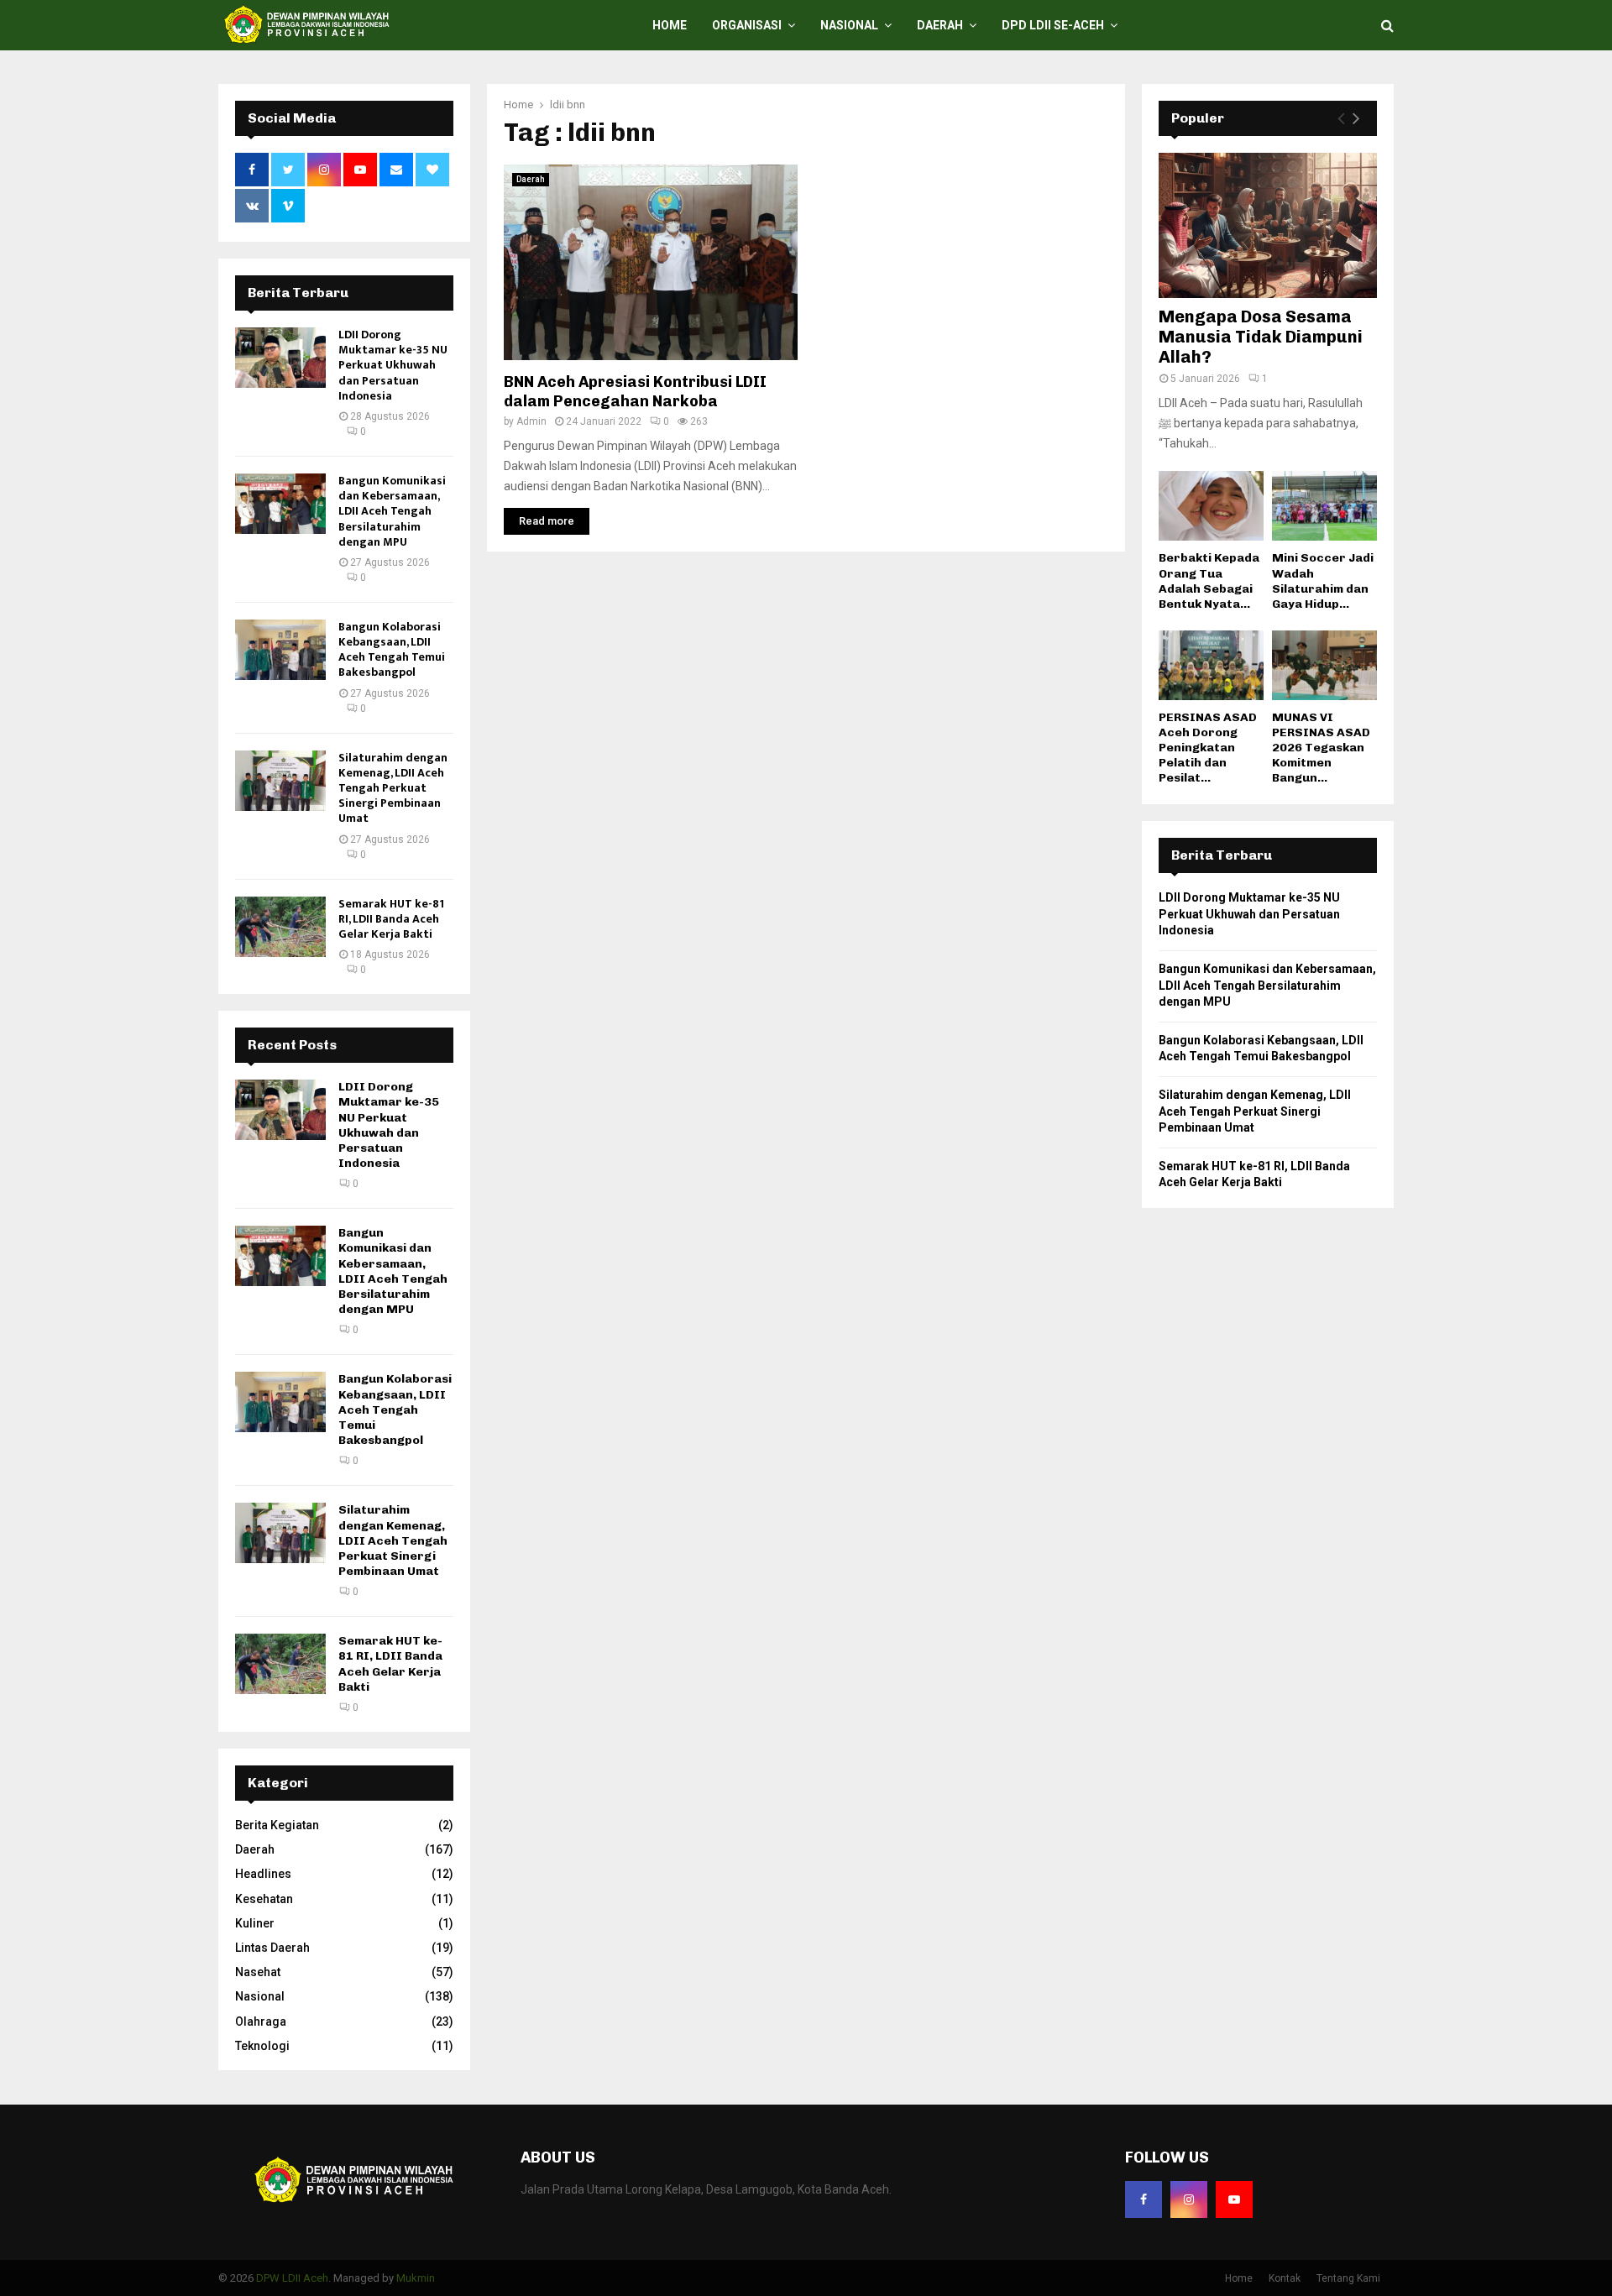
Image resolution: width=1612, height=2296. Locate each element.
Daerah (940, 25)
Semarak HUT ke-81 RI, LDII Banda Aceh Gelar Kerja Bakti (391, 919)
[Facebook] (1144, 2199)
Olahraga (261, 2021)
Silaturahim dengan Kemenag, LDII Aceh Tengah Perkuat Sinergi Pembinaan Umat (393, 788)
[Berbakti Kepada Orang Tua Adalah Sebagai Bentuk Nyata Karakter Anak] (1211, 506)
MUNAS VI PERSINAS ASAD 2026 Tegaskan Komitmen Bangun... (1321, 748)
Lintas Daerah (272, 1948)
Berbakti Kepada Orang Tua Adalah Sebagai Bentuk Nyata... (1209, 581)
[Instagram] (1189, 2199)
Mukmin (416, 2278)
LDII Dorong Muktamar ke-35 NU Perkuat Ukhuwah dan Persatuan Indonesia (393, 365)
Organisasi (747, 25)
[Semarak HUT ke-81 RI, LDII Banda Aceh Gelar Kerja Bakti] (280, 927)
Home (670, 25)
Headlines (263, 1874)
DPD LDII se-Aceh (1053, 25)
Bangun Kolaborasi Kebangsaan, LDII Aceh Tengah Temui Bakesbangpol (392, 650)
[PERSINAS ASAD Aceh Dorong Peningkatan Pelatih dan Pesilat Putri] (1211, 665)
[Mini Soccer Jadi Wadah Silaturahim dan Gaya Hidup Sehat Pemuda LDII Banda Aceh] (1324, 506)
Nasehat (258, 1972)
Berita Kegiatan (277, 1825)
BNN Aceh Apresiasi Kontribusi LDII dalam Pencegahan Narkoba (635, 392)
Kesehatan (264, 1899)
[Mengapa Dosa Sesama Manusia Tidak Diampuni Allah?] (1268, 225)
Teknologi (262, 2046)
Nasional (849, 25)
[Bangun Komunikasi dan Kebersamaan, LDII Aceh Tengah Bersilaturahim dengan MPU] (280, 504)
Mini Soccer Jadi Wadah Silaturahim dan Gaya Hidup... (1323, 581)
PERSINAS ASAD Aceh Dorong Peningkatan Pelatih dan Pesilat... (1208, 748)
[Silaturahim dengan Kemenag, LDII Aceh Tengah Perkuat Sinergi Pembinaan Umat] (280, 781)
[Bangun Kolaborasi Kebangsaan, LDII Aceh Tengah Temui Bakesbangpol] (280, 650)
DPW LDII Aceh (292, 2278)
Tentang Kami (1348, 2278)
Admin (531, 421)
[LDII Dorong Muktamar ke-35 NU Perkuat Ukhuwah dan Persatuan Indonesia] (280, 358)
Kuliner (255, 1923)
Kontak (1285, 2278)
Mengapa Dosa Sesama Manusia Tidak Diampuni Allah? (1261, 337)
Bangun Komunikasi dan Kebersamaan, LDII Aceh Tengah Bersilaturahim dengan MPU (392, 511)
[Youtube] (1234, 2199)
